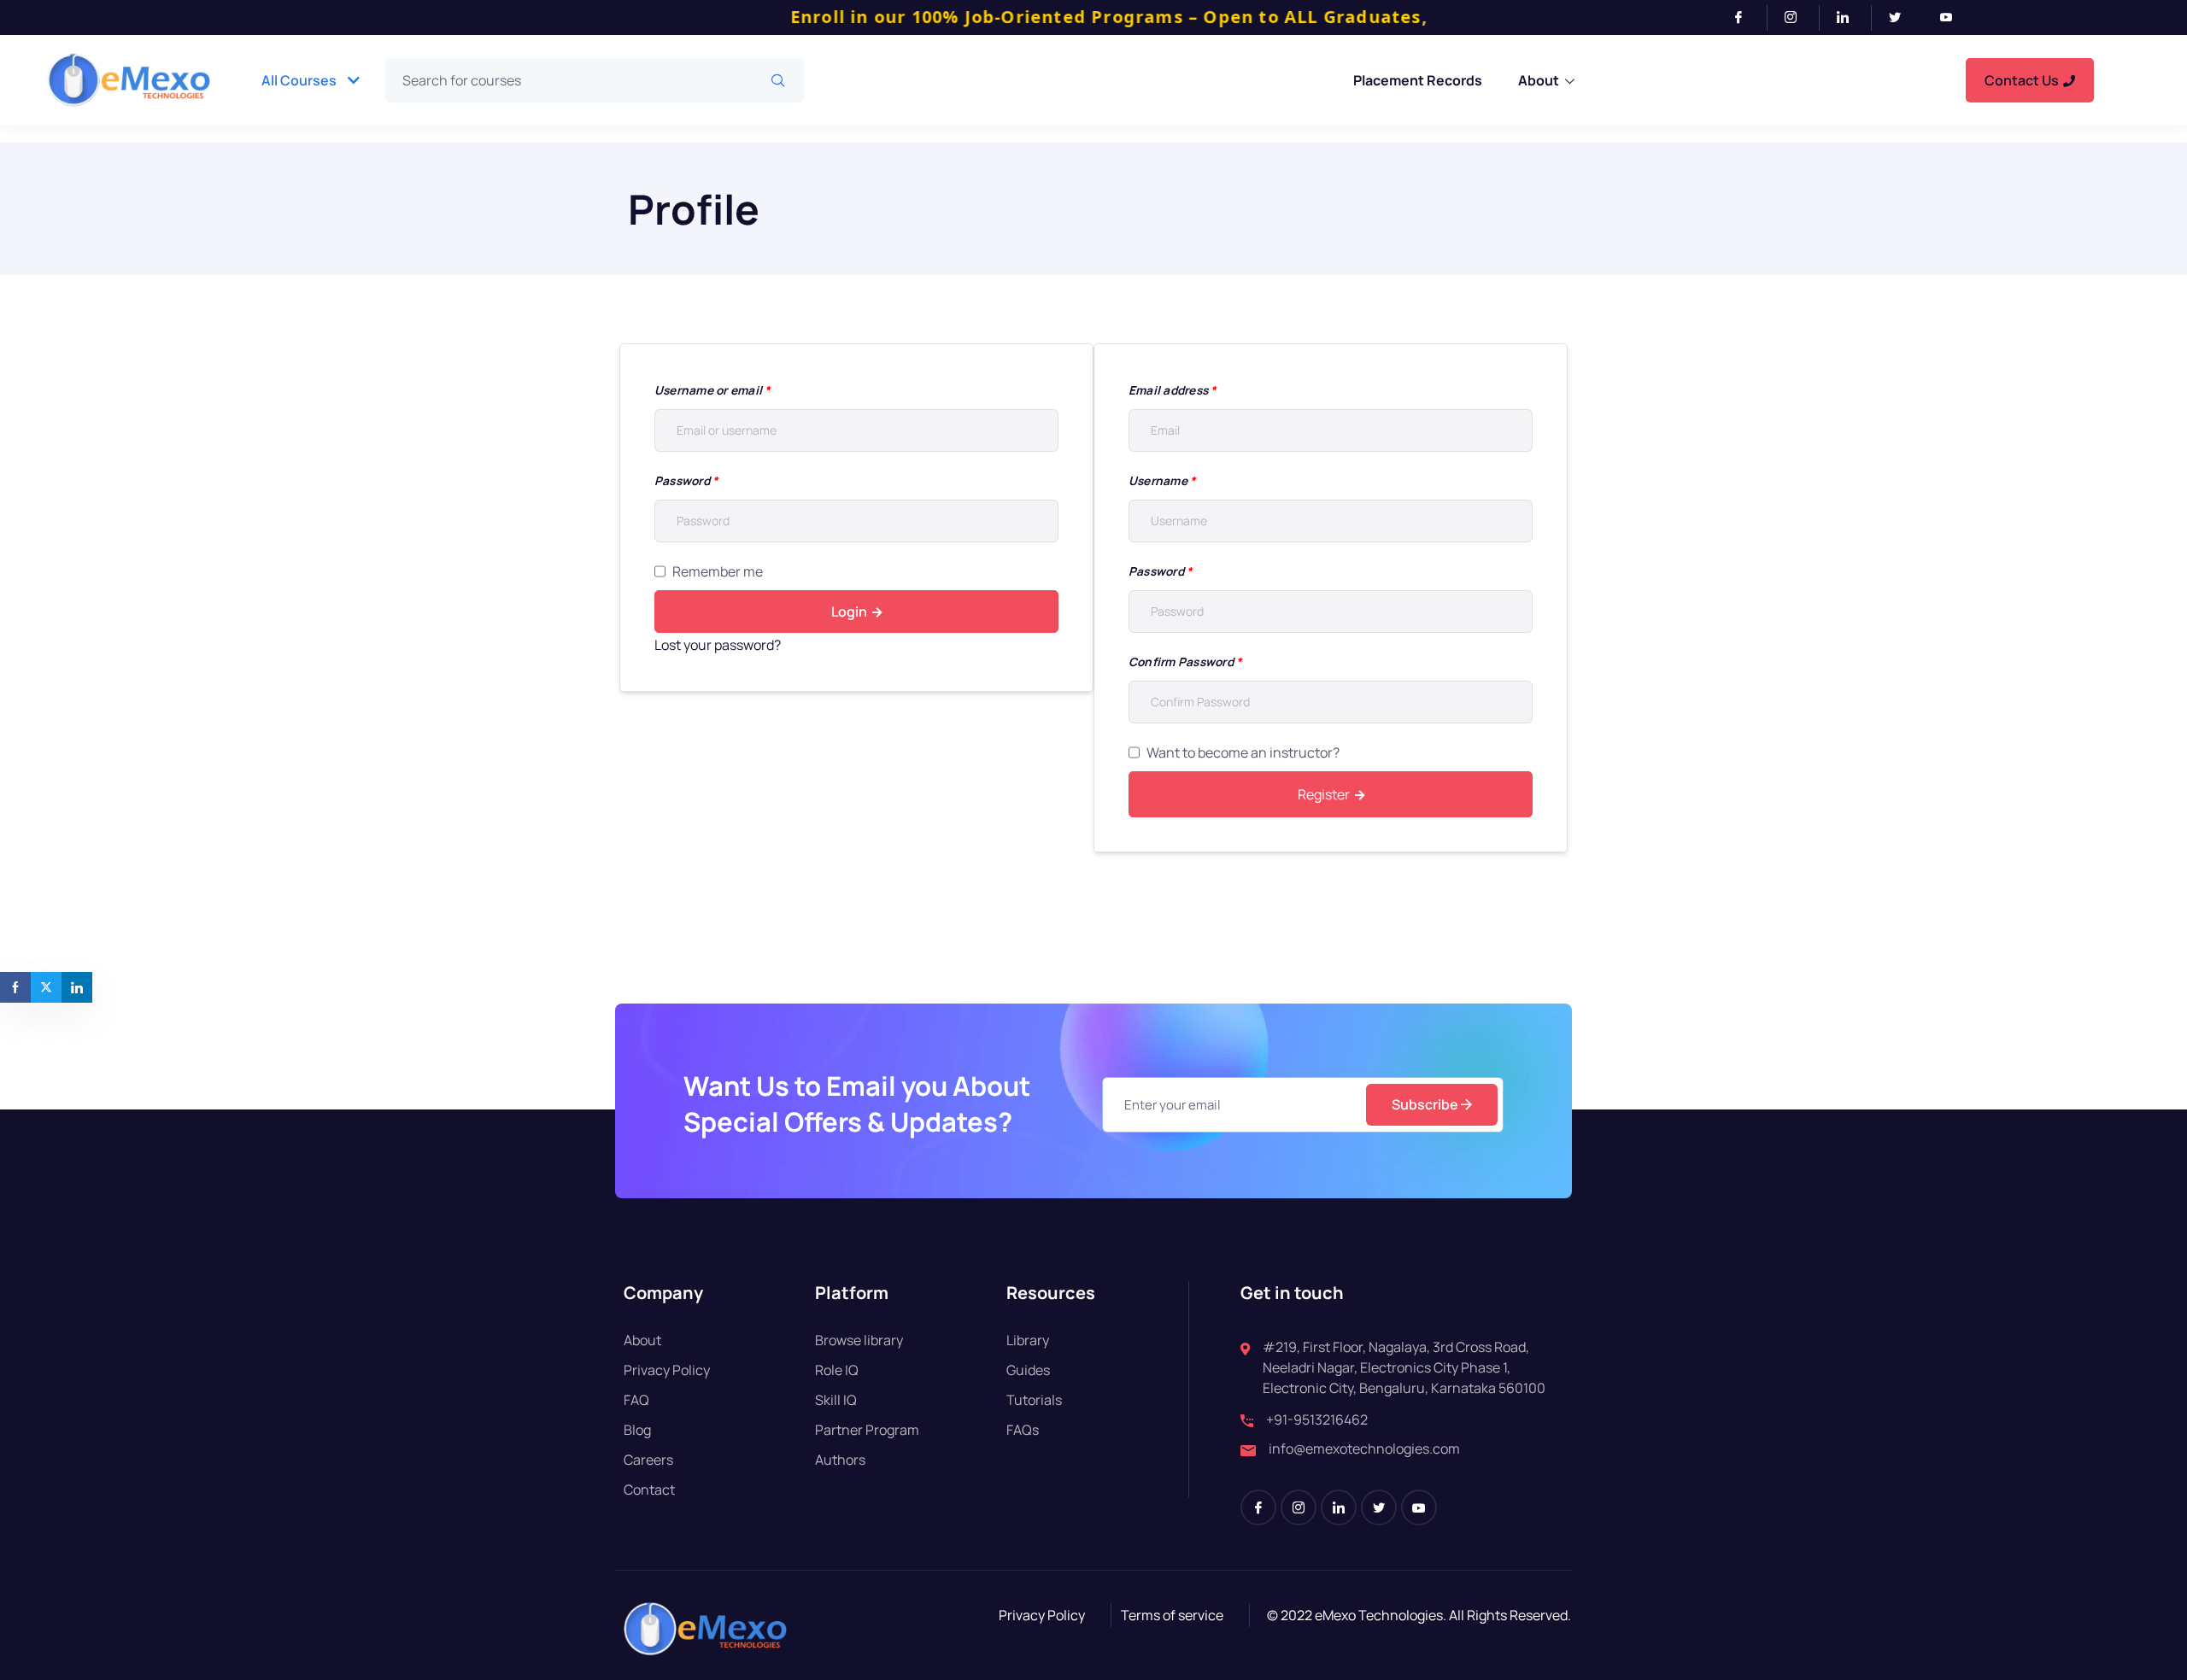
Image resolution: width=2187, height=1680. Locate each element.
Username (1162, 480)
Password (686, 480)
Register (1324, 794)
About (1539, 80)
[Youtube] (1953, 18)
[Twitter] (1902, 18)
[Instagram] (1798, 18)
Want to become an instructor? (1243, 752)
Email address (1173, 390)
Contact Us (2022, 80)
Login (849, 612)
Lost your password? (718, 645)
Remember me (718, 571)
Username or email (712, 390)
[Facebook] (1746, 18)
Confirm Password (1185, 661)
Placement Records (1418, 80)
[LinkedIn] (1850, 18)
